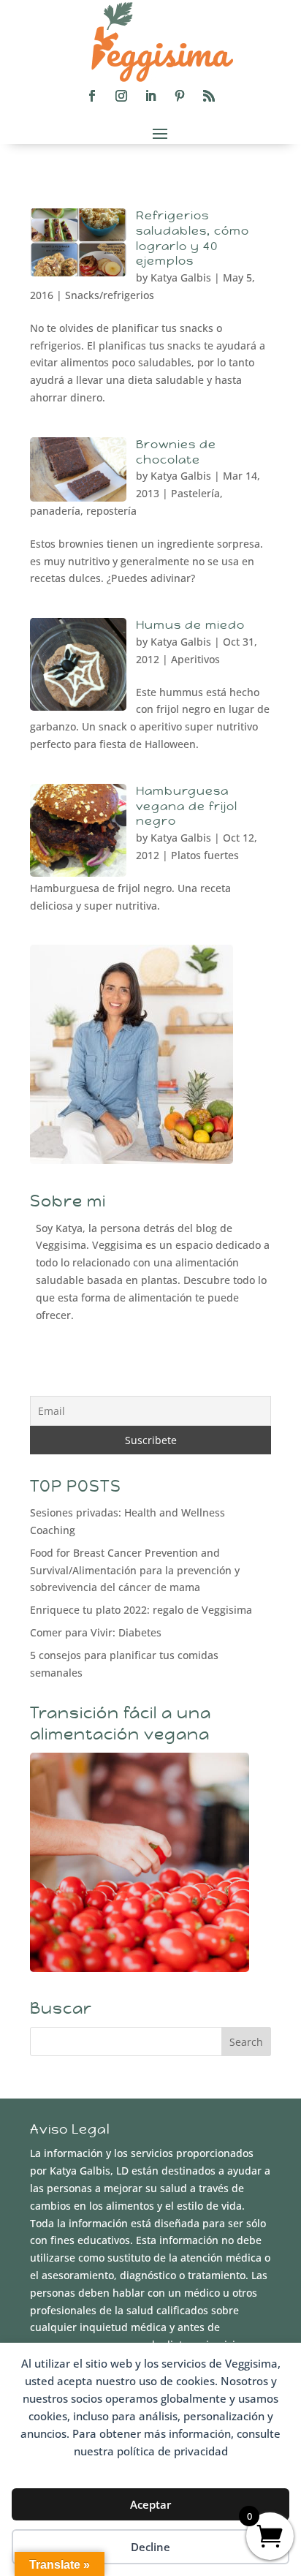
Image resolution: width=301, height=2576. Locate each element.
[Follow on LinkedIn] (150, 96)
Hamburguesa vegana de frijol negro (187, 806)
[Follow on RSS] (209, 96)
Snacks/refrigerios (110, 295)
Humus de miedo (190, 625)
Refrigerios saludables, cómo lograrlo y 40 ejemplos (193, 238)
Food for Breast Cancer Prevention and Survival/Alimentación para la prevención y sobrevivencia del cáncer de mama (135, 1570)
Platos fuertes (205, 855)
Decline (150, 2547)
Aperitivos (195, 659)
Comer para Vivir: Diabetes (96, 1632)
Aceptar (150, 2504)
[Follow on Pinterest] (180, 96)
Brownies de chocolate (176, 452)
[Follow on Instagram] (121, 96)
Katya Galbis (181, 277)
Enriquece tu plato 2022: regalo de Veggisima (141, 1610)
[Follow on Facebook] (92, 96)
